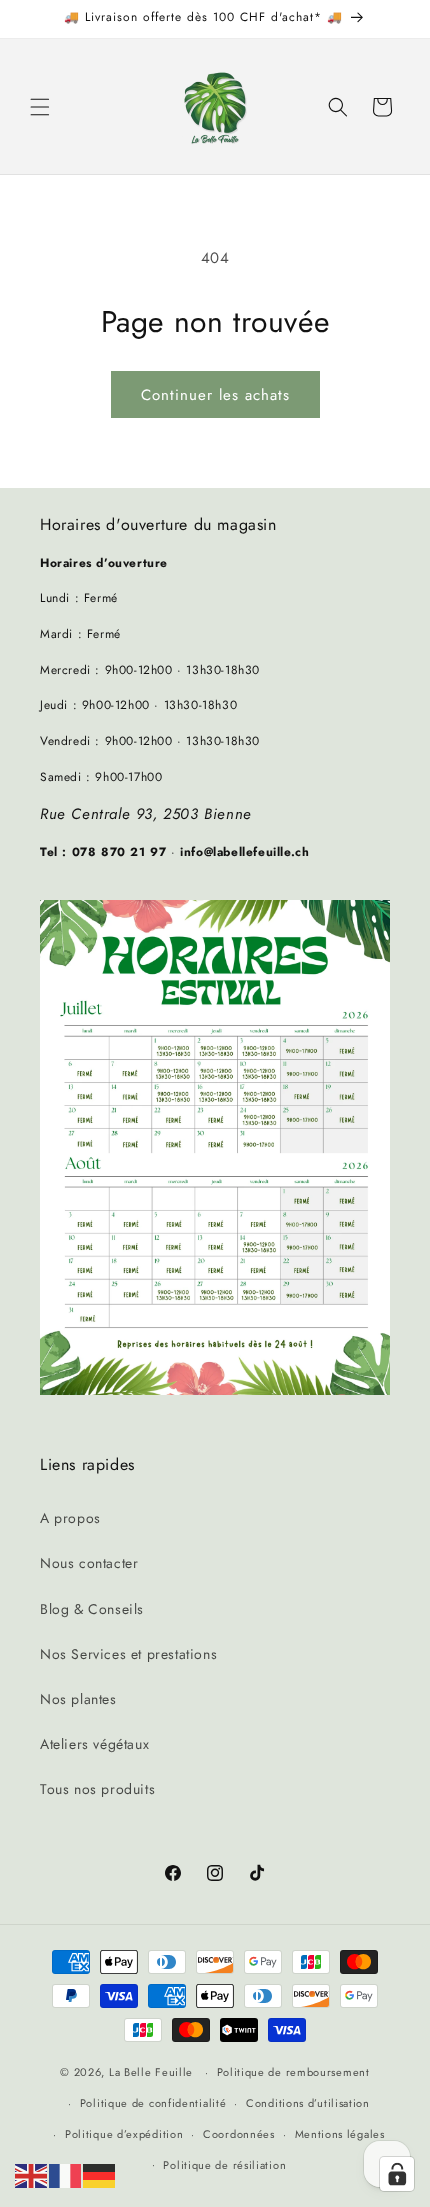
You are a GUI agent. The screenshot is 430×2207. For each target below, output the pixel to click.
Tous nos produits (97, 1789)
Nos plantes (78, 1699)
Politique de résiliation (224, 2165)
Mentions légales (340, 2134)
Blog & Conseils (92, 1609)
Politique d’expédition (124, 2134)
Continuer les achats (215, 395)
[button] (40, 107)
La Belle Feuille (151, 2072)
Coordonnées (239, 2134)
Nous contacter (89, 1563)
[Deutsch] (100, 2174)
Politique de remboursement (293, 2072)
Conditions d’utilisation (308, 2103)
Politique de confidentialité (153, 2103)
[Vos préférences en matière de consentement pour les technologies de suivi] (397, 2174)
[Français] (66, 2174)
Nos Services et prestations (128, 1654)
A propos (70, 1518)
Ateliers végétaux (94, 1744)
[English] (32, 2174)
